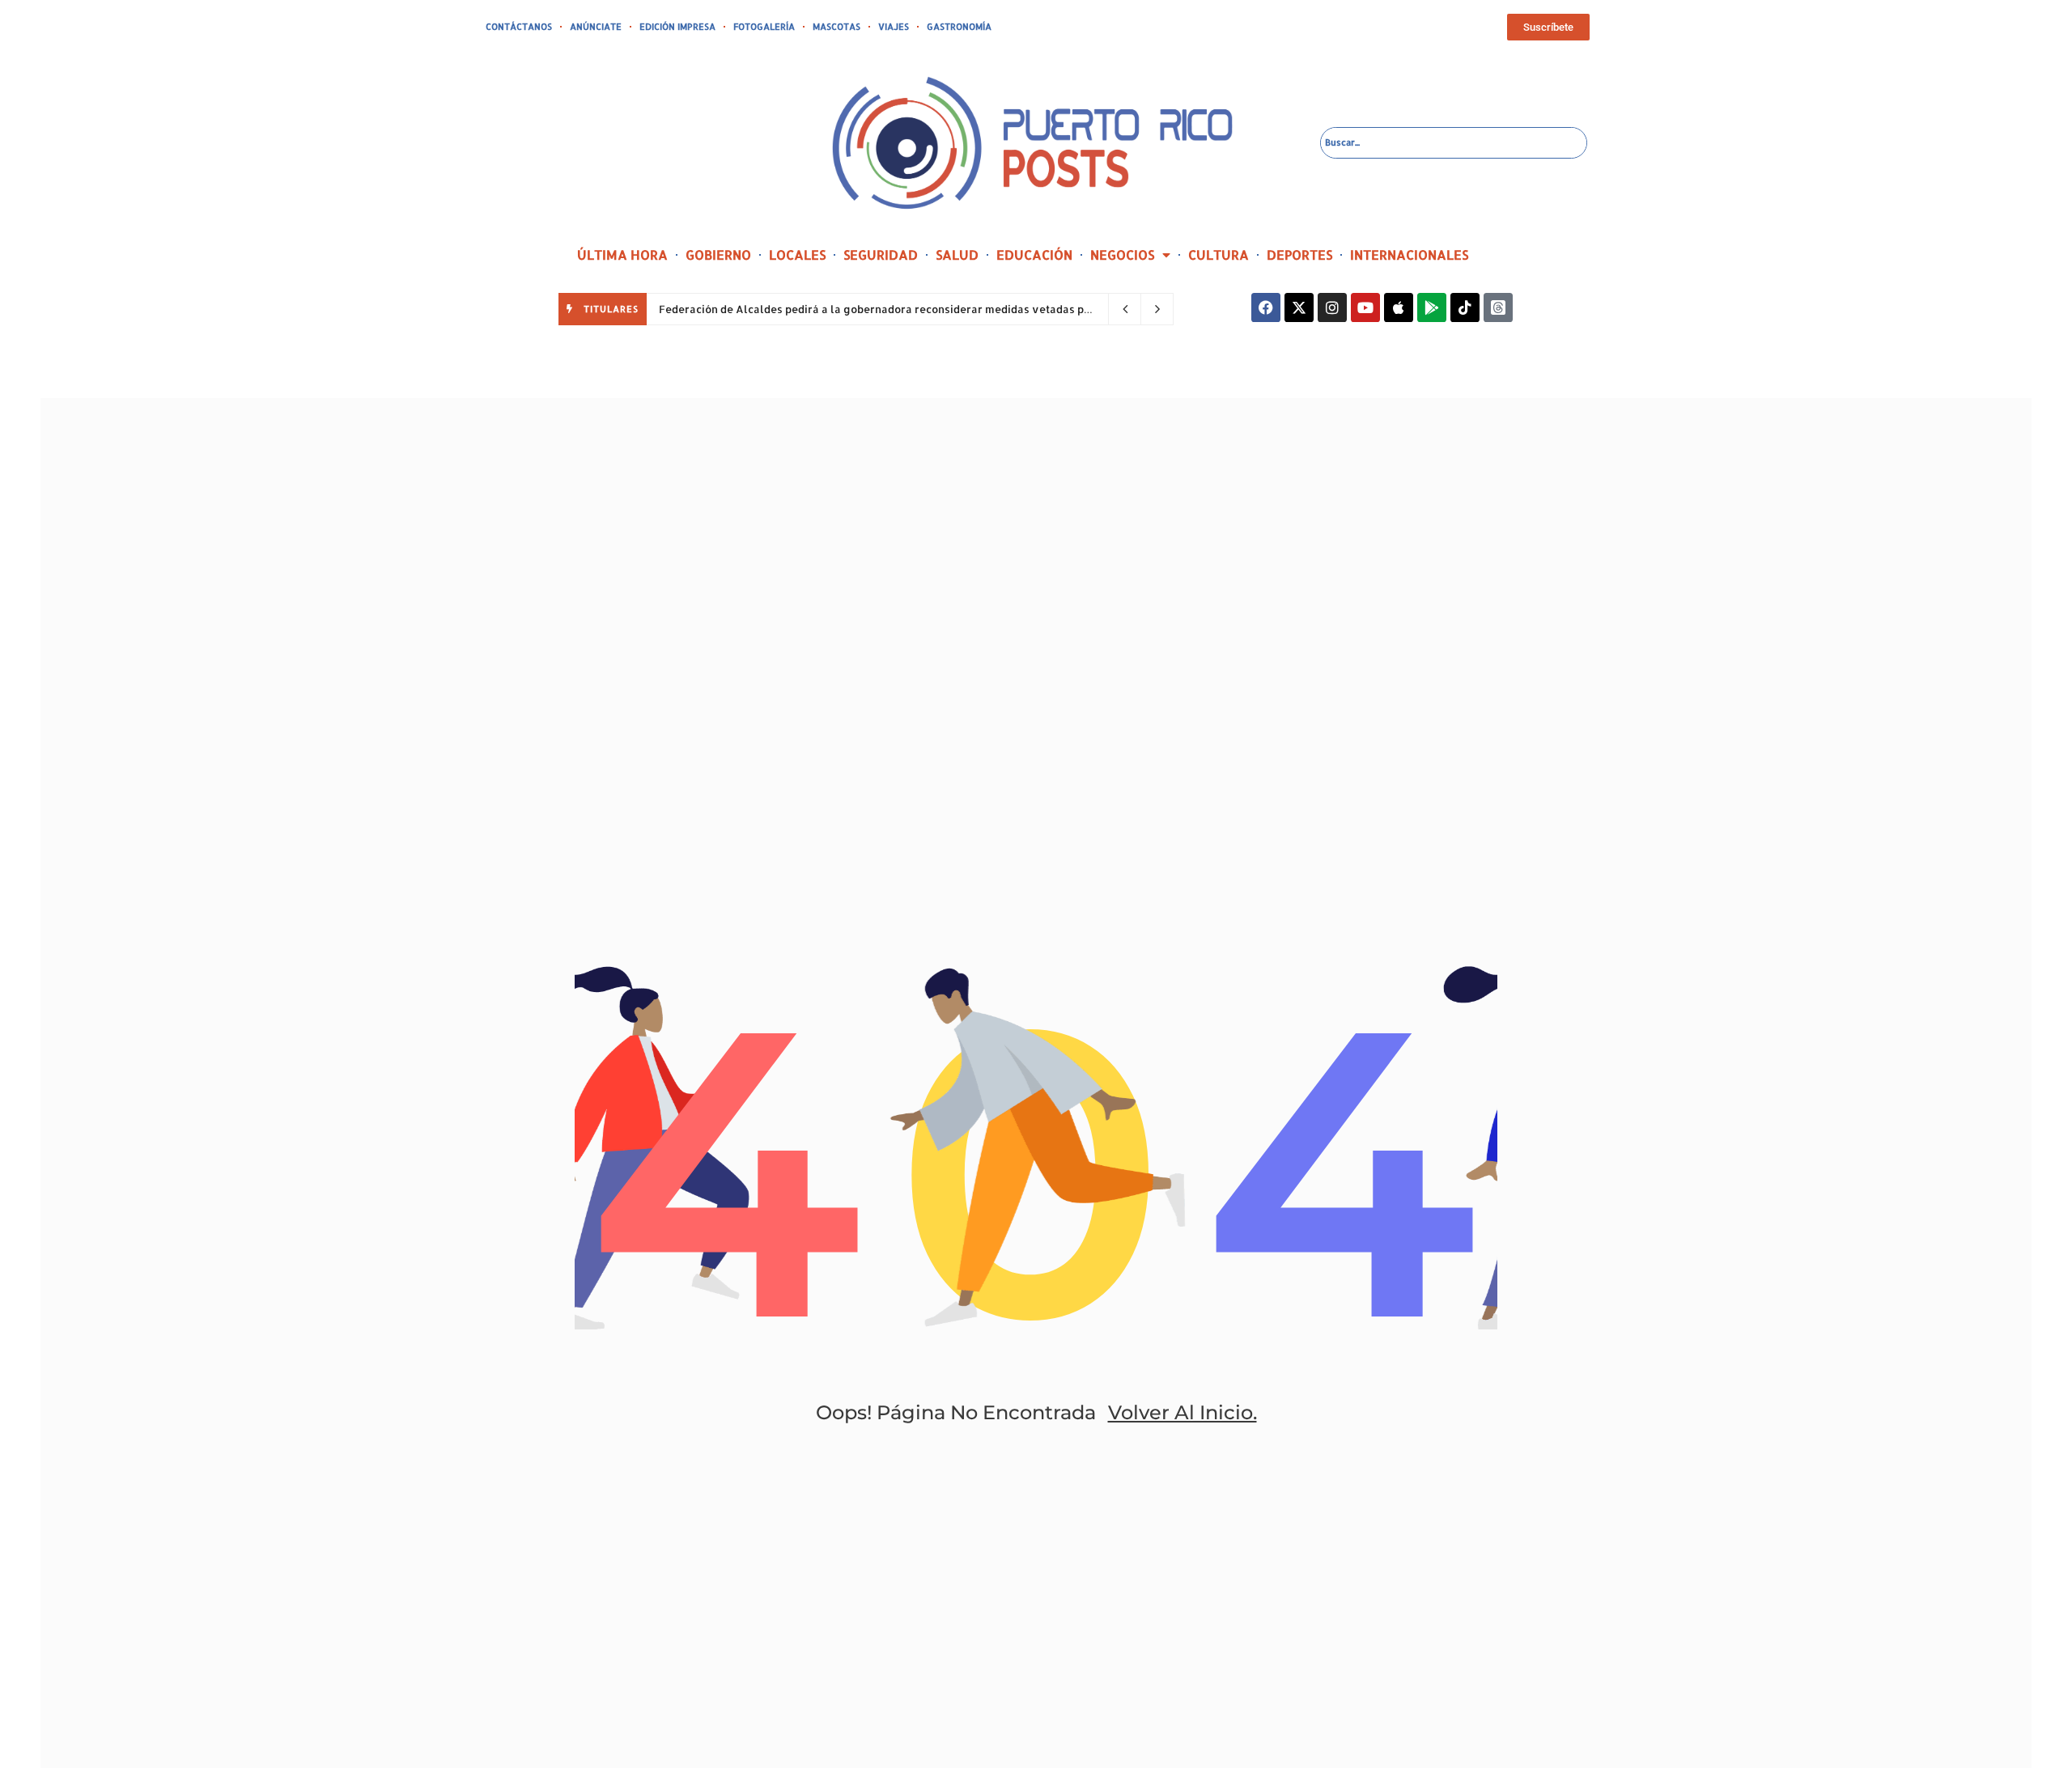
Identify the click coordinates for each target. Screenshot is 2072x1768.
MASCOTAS (836, 27)
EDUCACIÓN (1034, 254)
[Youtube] (1365, 307)
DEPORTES (1299, 254)
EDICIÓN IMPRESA (677, 27)
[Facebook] (1266, 307)
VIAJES (894, 27)
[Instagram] (1332, 307)
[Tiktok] (1465, 307)
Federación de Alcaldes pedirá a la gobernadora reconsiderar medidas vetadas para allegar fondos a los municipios (964, 309)
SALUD (957, 254)
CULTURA (1219, 254)
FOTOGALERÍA (764, 27)
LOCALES (797, 254)
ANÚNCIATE (596, 27)
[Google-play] (1432, 307)
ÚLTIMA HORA (622, 254)
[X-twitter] (1299, 307)
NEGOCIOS (1122, 254)
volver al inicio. (1182, 1412)
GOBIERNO (718, 254)
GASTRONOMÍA (959, 27)
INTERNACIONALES (1409, 254)
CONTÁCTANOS (519, 27)
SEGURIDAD (881, 254)
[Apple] (1399, 307)
